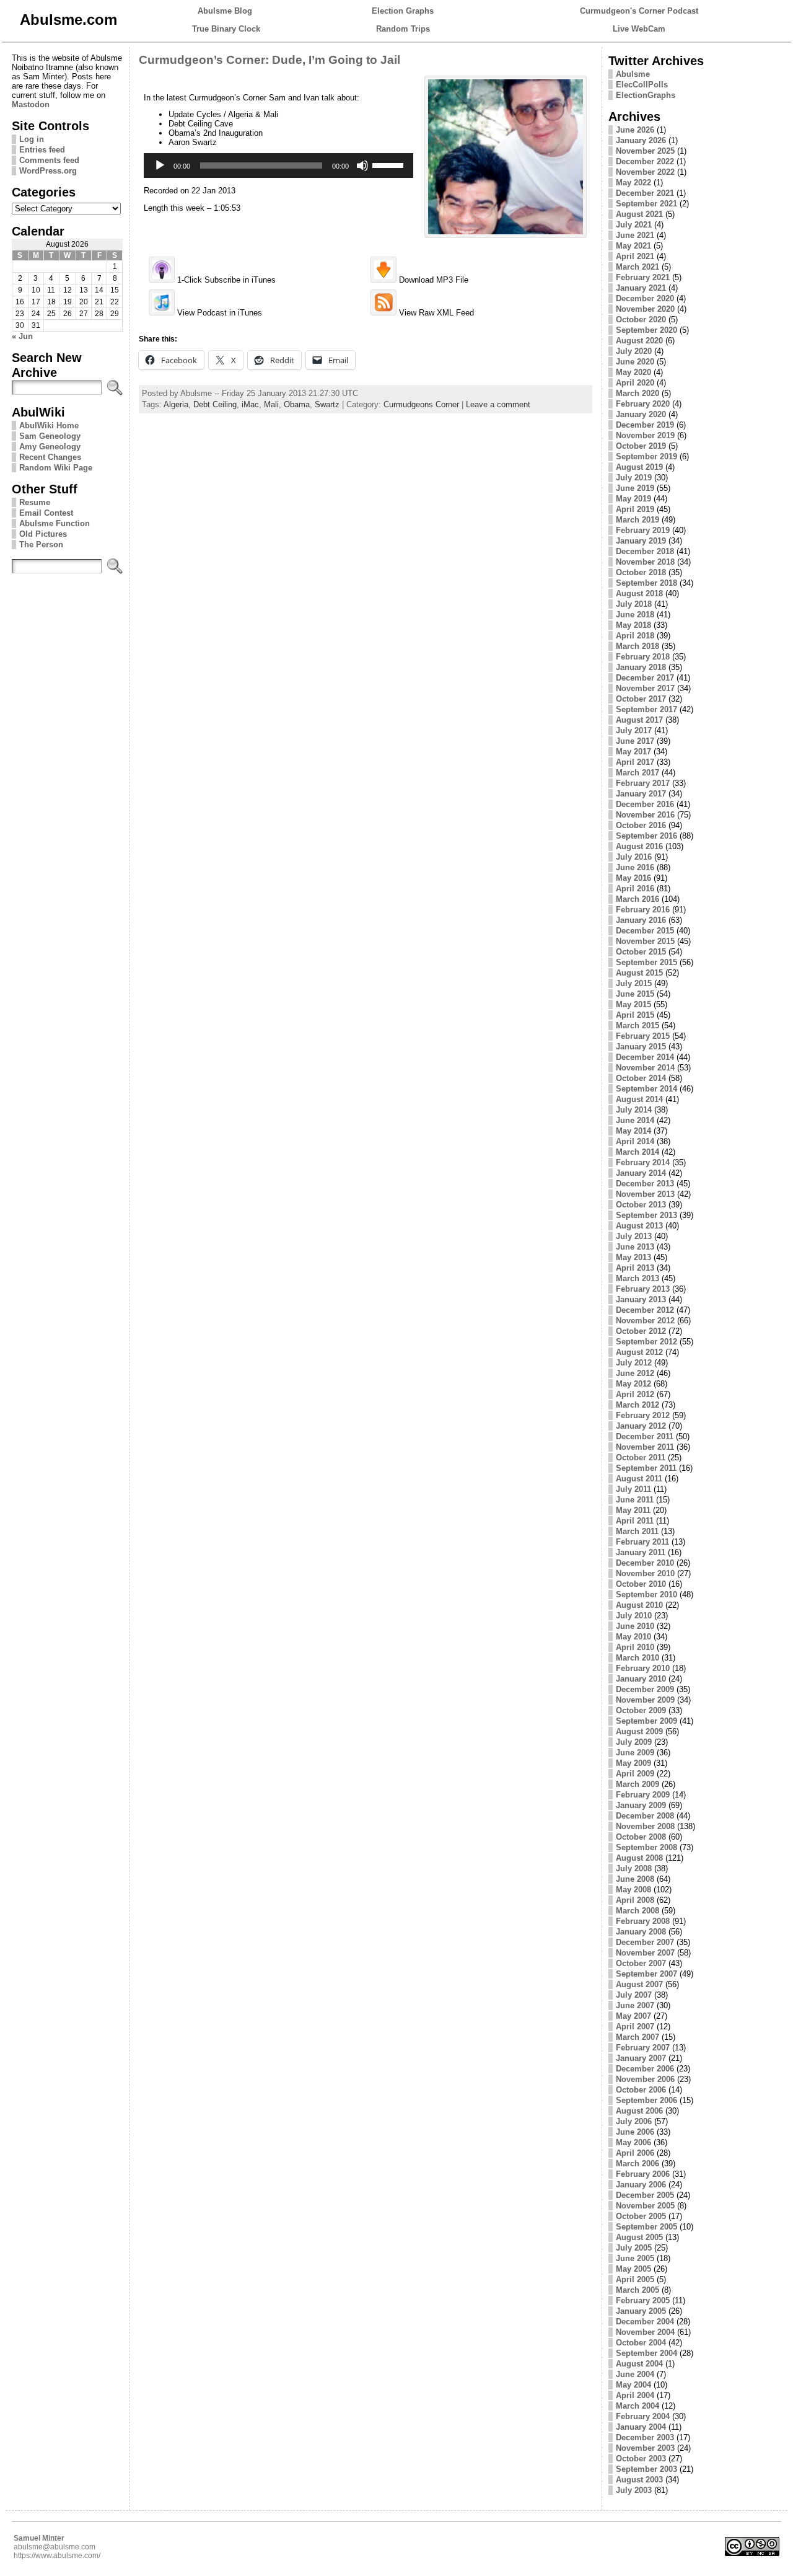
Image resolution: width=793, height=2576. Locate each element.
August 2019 (639, 467)
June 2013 (635, 1247)
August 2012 (639, 1352)
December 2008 (645, 1816)
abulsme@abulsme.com (55, 2547)
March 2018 (637, 646)
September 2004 (646, 2353)
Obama (297, 404)
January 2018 (641, 667)
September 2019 (646, 457)
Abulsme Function (55, 523)
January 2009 (641, 1805)
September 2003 (646, 2469)
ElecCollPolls (642, 85)
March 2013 (637, 1278)
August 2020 (639, 341)
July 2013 (634, 1236)
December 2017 (645, 678)
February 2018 (643, 657)
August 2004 (639, 2364)
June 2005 (635, 2258)
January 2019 (641, 541)
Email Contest (46, 513)
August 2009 (639, 1731)
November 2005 (645, 2206)
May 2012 (633, 1384)
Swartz (327, 404)
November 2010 (645, 1573)
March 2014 (637, 1152)
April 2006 (635, 2153)
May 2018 (633, 625)
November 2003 (645, 2448)
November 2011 (645, 1447)
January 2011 (641, 1552)
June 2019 (635, 488)
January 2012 (641, 1426)
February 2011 (642, 1542)
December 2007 (645, 1942)
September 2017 (646, 709)
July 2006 (634, 2121)
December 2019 (645, 425)
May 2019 (633, 499)
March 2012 (637, 1405)
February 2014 (643, 1162)
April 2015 (635, 1015)
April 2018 (635, 636)
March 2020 (637, 393)
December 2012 (645, 1310)
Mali (271, 404)
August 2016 (639, 846)
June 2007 (635, 2005)
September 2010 (646, 1595)
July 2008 (634, 1868)
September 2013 (646, 1215)
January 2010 (641, 1679)
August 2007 (639, 1984)
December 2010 (645, 1563)
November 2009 (645, 1700)
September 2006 (646, 2100)
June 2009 (635, 1753)
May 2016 (633, 878)
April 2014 (635, 1141)
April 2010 (635, 1647)
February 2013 (643, 1289)
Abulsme (633, 74)
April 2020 (635, 383)
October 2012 (641, 1331)
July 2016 (634, 857)
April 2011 (635, 1521)
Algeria (176, 404)
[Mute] (362, 165)
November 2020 (645, 309)
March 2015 (637, 1026)
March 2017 (637, 773)
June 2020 (635, 362)
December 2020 (645, 298)
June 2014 (635, 1120)
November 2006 (645, 2079)
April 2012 (635, 1394)
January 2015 (641, 1047)
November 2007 (645, 1953)
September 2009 (646, 1721)
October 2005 (641, 2216)
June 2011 (635, 1500)
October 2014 (641, 1078)
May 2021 (633, 246)
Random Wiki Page (56, 468)
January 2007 (641, 2058)
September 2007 (646, 1974)
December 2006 (645, 2069)
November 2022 (645, 172)
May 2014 (633, 1131)
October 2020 (641, 320)
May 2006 (633, 2142)
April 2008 (635, 1900)
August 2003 (639, 2480)
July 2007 (634, 1995)
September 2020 (646, 330)
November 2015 (645, 941)
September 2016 (646, 836)
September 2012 (646, 1342)
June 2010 (635, 1626)
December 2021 (645, 193)
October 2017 (641, 699)
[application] (278, 165)
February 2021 (643, 277)
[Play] (160, 165)
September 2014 (646, 1089)
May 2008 (633, 1890)
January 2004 (641, 2427)
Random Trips (403, 29)
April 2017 (635, 762)
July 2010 (634, 1616)
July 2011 (633, 1489)
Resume (35, 502)
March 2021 (637, 267)
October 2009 (641, 1710)
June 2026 (635, 130)
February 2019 (643, 530)
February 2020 (643, 404)
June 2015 (635, 994)
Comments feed (49, 160)
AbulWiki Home (49, 426)
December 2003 (645, 2437)
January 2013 (641, 1299)
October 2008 (641, 1837)
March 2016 (637, 899)
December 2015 (645, 931)
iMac (250, 404)
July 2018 (634, 604)
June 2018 (635, 615)
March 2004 (637, 2406)
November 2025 (645, 151)
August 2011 (639, 1479)
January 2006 (641, 2185)
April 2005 (635, 2279)
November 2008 (645, 1826)
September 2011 (646, 1468)
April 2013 (635, 1268)
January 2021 (641, 288)
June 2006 (635, 2132)
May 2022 (633, 183)
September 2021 (646, 204)
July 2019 (634, 478)
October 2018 (641, 572)
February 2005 (643, 2300)
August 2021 (639, 214)
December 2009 (645, 1689)
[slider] (390, 164)
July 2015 (634, 983)
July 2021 (634, 225)
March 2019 (637, 520)
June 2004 (635, 2374)
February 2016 (643, 910)
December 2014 (645, 1057)
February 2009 (643, 1795)
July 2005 (634, 2248)
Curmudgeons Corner (421, 404)
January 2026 (641, 140)
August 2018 (639, 593)
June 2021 (635, 235)
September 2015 (646, 962)
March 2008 (637, 1911)
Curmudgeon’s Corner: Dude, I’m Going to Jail (269, 60)
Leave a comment (498, 404)
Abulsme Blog (225, 11)
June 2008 (635, 1879)
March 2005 (637, 2290)
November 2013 (645, 1194)
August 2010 (639, 1605)
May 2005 (633, 2269)
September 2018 (646, 583)
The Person (41, 545)
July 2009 (634, 1742)
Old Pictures (43, 534)
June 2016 (635, 867)
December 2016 (645, 804)
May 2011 (633, 1510)
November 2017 (645, 688)
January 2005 (641, 2311)
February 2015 (643, 1036)
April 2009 (635, 1774)
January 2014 (641, 1173)
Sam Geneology (50, 436)
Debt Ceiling (215, 404)
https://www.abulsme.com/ (57, 2556)
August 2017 (639, 720)
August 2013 (639, 1226)
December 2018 (645, 551)
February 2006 (643, 2174)
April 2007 (635, 2027)
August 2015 (639, 973)
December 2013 (645, 1184)
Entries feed (42, 150)
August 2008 (639, 1858)
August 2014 (639, 1099)
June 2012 (635, 1373)
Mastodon (31, 104)
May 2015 (633, 1004)
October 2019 (641, 446)
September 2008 (646, 1847)
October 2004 (641, 2343)
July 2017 (634, 730)
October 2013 (641, 1205)
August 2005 (639, 2237)
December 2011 (645, 1436)
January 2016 (641, 920)
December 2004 (645, 2322)
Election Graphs (403, 11)
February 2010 (643, 1668)
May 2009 (633, 1763)
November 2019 (645, 435)
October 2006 (641, 2090)
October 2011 (641, 1458)
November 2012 (645, 1321)
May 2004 (633, 2385)
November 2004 (645, 2332)
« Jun (22, 336)
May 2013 (633, 1257)
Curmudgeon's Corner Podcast (639, 11)
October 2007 (641, 1963)
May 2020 (633, 372)
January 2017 (641, 794)
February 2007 (643, 2048)
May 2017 (633, 752)
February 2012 (643, 1415)
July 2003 (634, 2490)
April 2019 (635, 509)
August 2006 (639, 2111)
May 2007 (633, 2016)
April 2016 (635, 889)
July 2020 (634, 351)
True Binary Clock (226, 29)
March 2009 (637, 1784)
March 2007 (637, 2037)
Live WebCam (639, 29)
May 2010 (633, 1637)
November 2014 (645, 1068)
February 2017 (643, 783)
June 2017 (635, 741)
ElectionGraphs (646, 95)
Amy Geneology (50, 447)
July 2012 (634, 1363)
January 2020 (641, 414)
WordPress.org (48, 171)
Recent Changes (50, 457)
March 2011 (637, 1531)
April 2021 (635, 256)
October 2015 (641, 952)
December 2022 (645, 161)
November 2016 (645, 815)
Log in (32, 139)
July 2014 (634, 1110)
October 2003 (641, 2459)
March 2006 (637, 2164)
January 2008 (641, 1932)
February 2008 (643, 1921)
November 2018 (645, 562)
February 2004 (643, 2416)
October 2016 (641, 825)
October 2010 (641, 1584)
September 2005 (646, 2227)
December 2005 (645, 2195)
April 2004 (635, 2395)
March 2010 (637, 1658)
